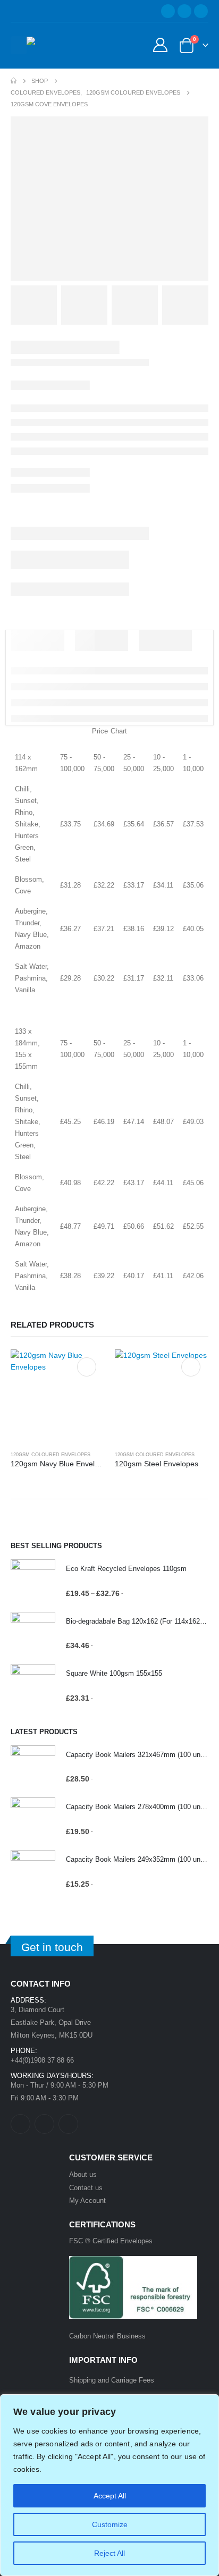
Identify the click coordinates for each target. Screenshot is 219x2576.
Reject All (109, 2553)
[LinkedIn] (201, 11)
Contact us (86, 2188)
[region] (109, 2485)
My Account (87, 2201)
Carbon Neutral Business (107, 2336)
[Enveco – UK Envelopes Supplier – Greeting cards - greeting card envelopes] (56, 45)
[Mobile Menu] (19, 45)
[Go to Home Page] (14, 81)
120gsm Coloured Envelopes (50, 1455)
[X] (184, 11)
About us (83, 2174)
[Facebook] (168, 11)
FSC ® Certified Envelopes (111, 2241)
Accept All (110, 2496)
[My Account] (160, 45)
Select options (87, 1367)
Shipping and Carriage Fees (112, 2380)
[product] (57, 1396)
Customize (110, 2524)
